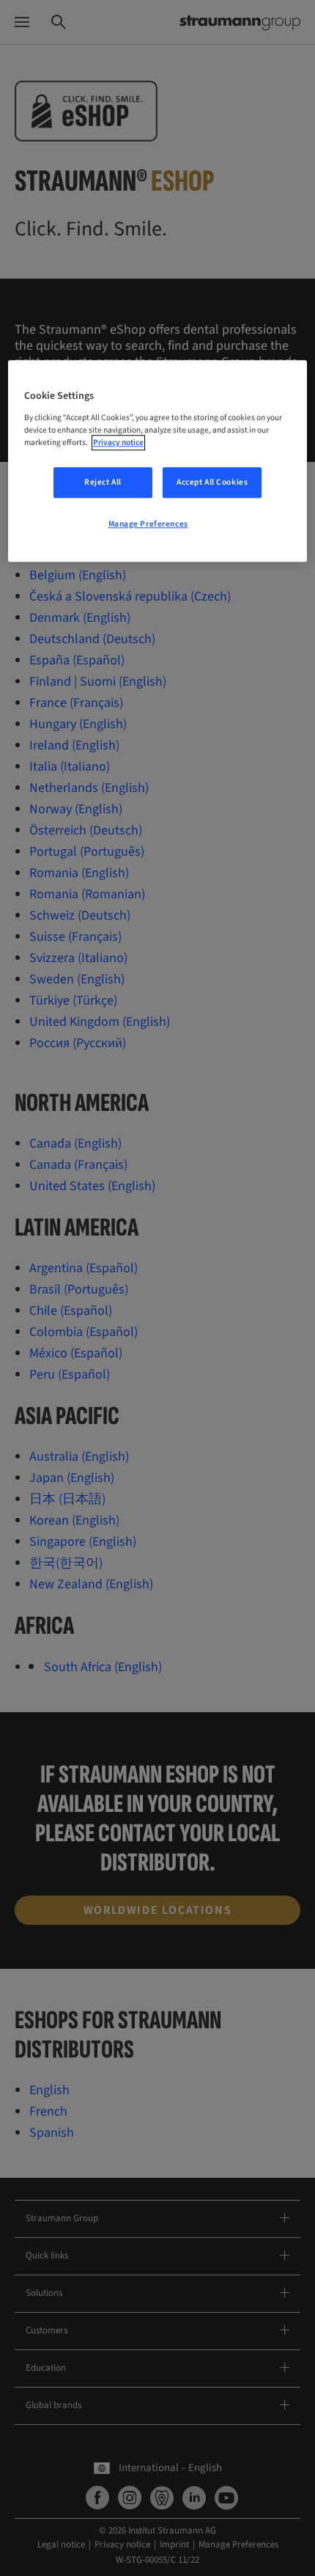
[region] (158, 461)
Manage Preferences (148, 524)
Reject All (103, 482)
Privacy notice (118, 443)
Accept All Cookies (212, 482)
